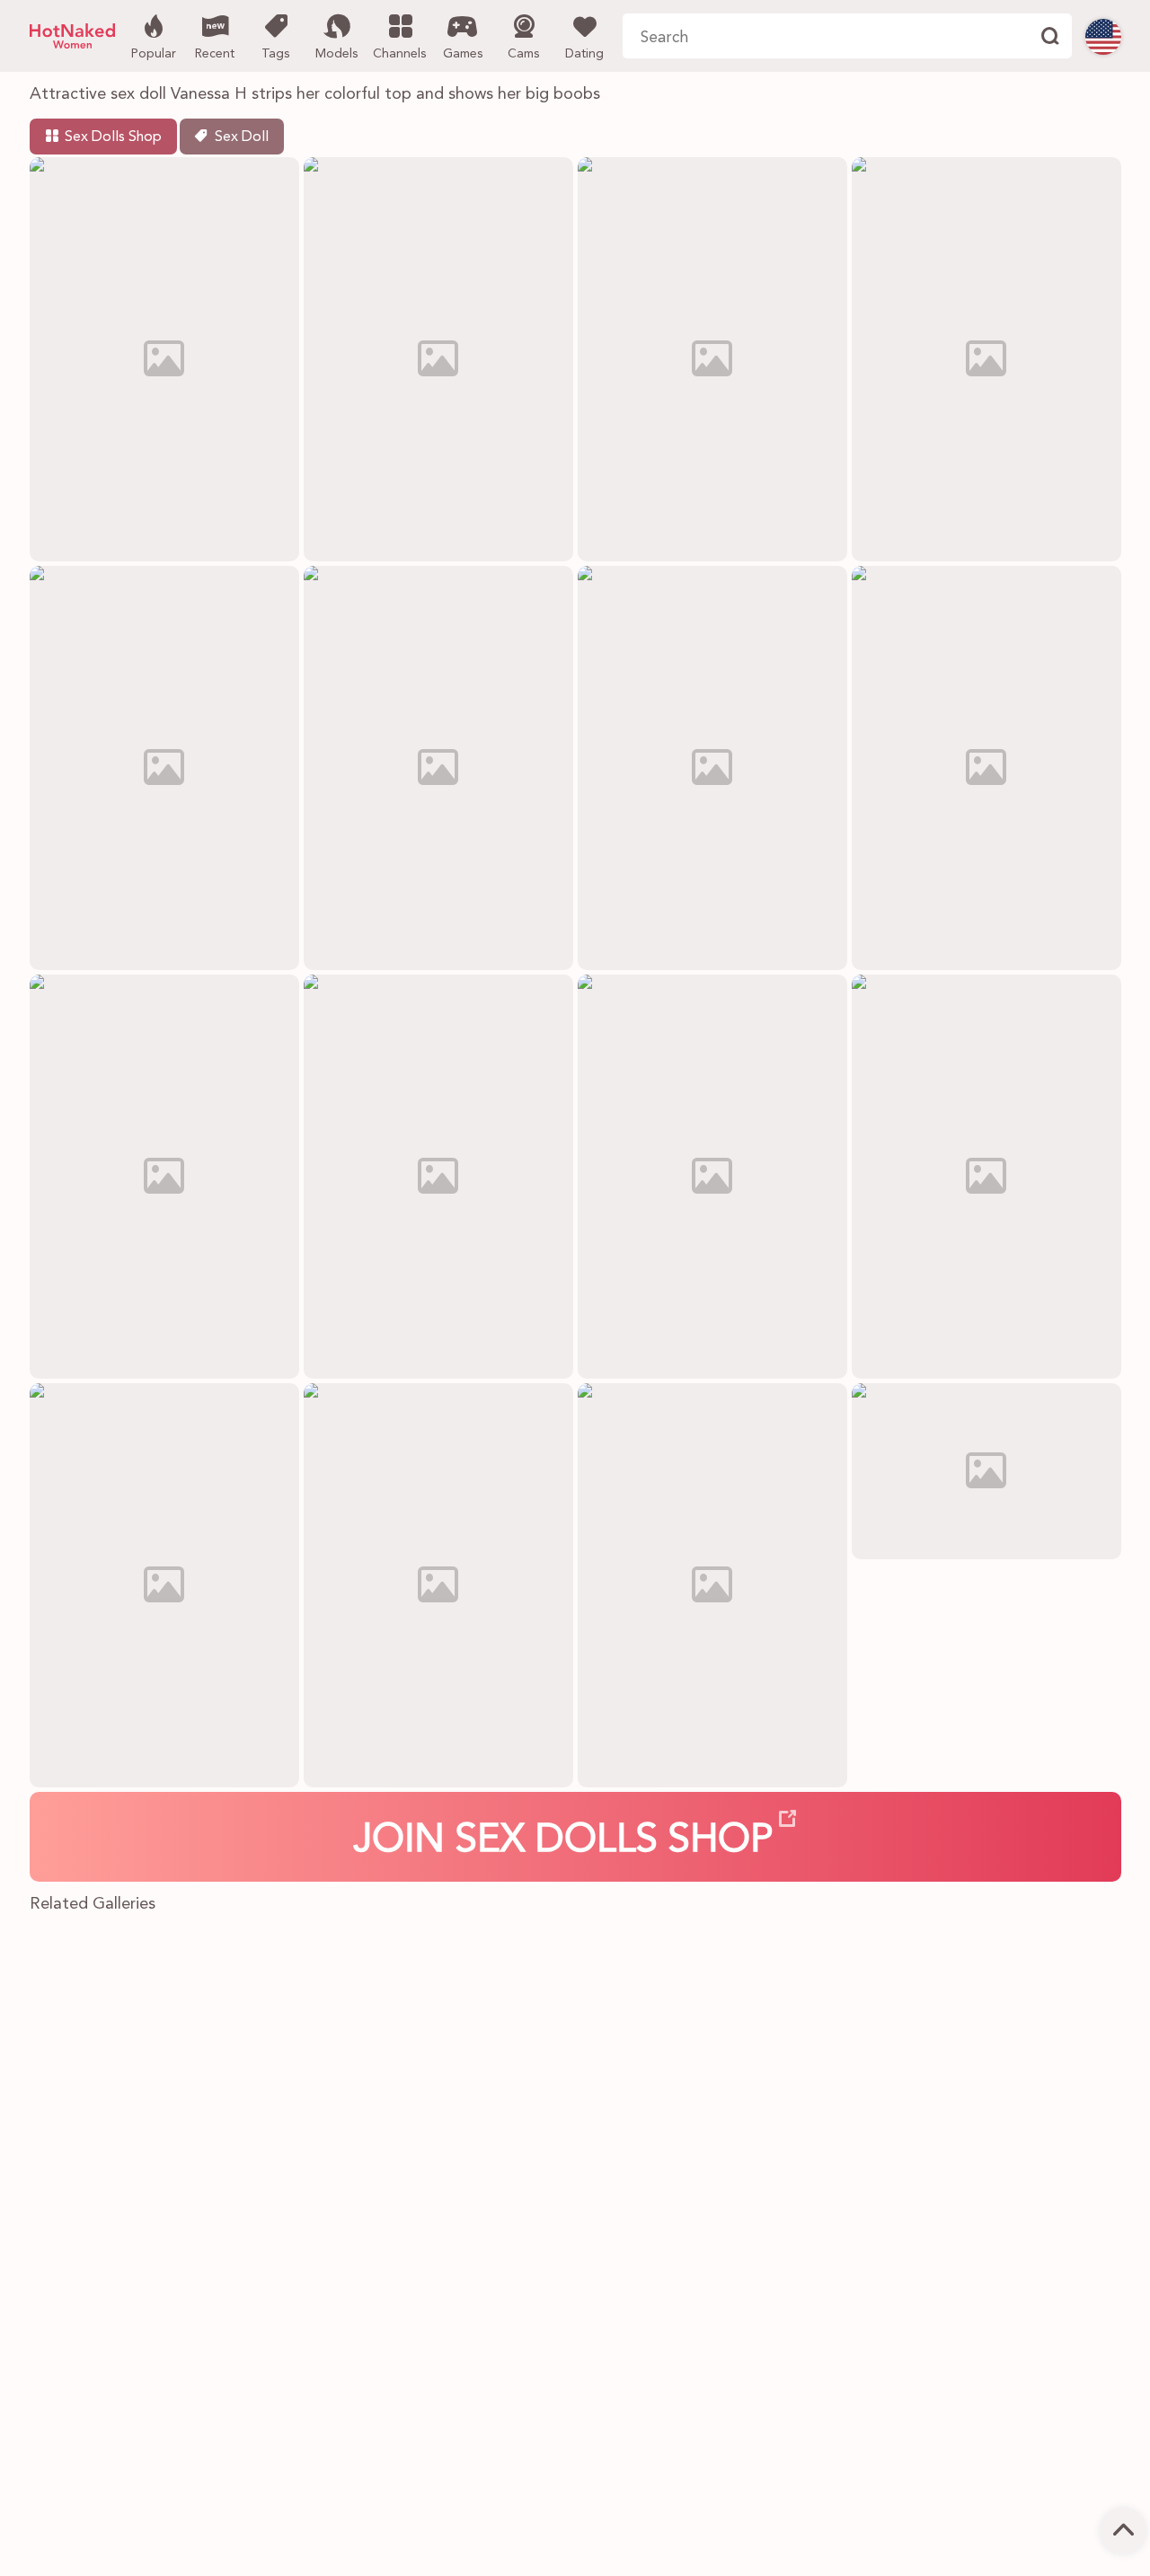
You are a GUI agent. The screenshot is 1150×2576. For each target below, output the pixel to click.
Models (336, 54)
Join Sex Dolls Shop (564, 1841)
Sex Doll (242, 137)
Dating (584, 54)
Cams (523, 54)
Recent (215, 54)
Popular (154, 54)
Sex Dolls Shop (113, 137)
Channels (399, 54)
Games (463, 54)
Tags (275, 54)
